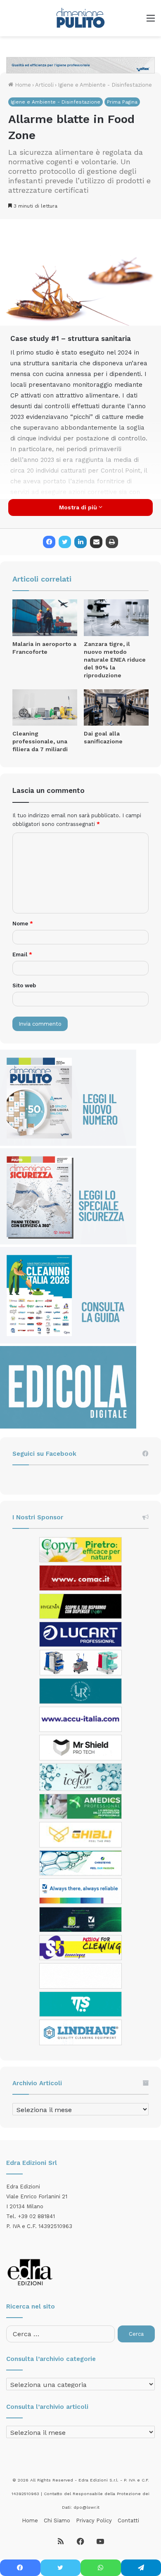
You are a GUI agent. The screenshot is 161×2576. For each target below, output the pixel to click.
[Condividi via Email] (96, 542)
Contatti (128, 2520)
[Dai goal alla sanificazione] (116, 708)
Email (22, 954)
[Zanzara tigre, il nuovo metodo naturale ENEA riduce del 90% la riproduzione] (116, 617)
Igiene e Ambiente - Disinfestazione (105, 85)
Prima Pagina (122, 102)
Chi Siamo (57, 2520)
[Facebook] (49, 542)
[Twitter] (65, 542)
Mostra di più (79, 507)
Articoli (44, 85)
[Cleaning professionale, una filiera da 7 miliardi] (45, 707)
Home (22, 85)
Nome (23, 924)
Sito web (24, 985)
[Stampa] (112, 542)
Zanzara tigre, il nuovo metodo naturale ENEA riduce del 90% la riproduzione (115, 660)
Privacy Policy (94, 2520)
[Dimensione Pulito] (80, 18)
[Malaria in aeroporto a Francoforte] (45, 618)
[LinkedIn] (80, 542)
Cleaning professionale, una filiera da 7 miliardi (40, 741)
